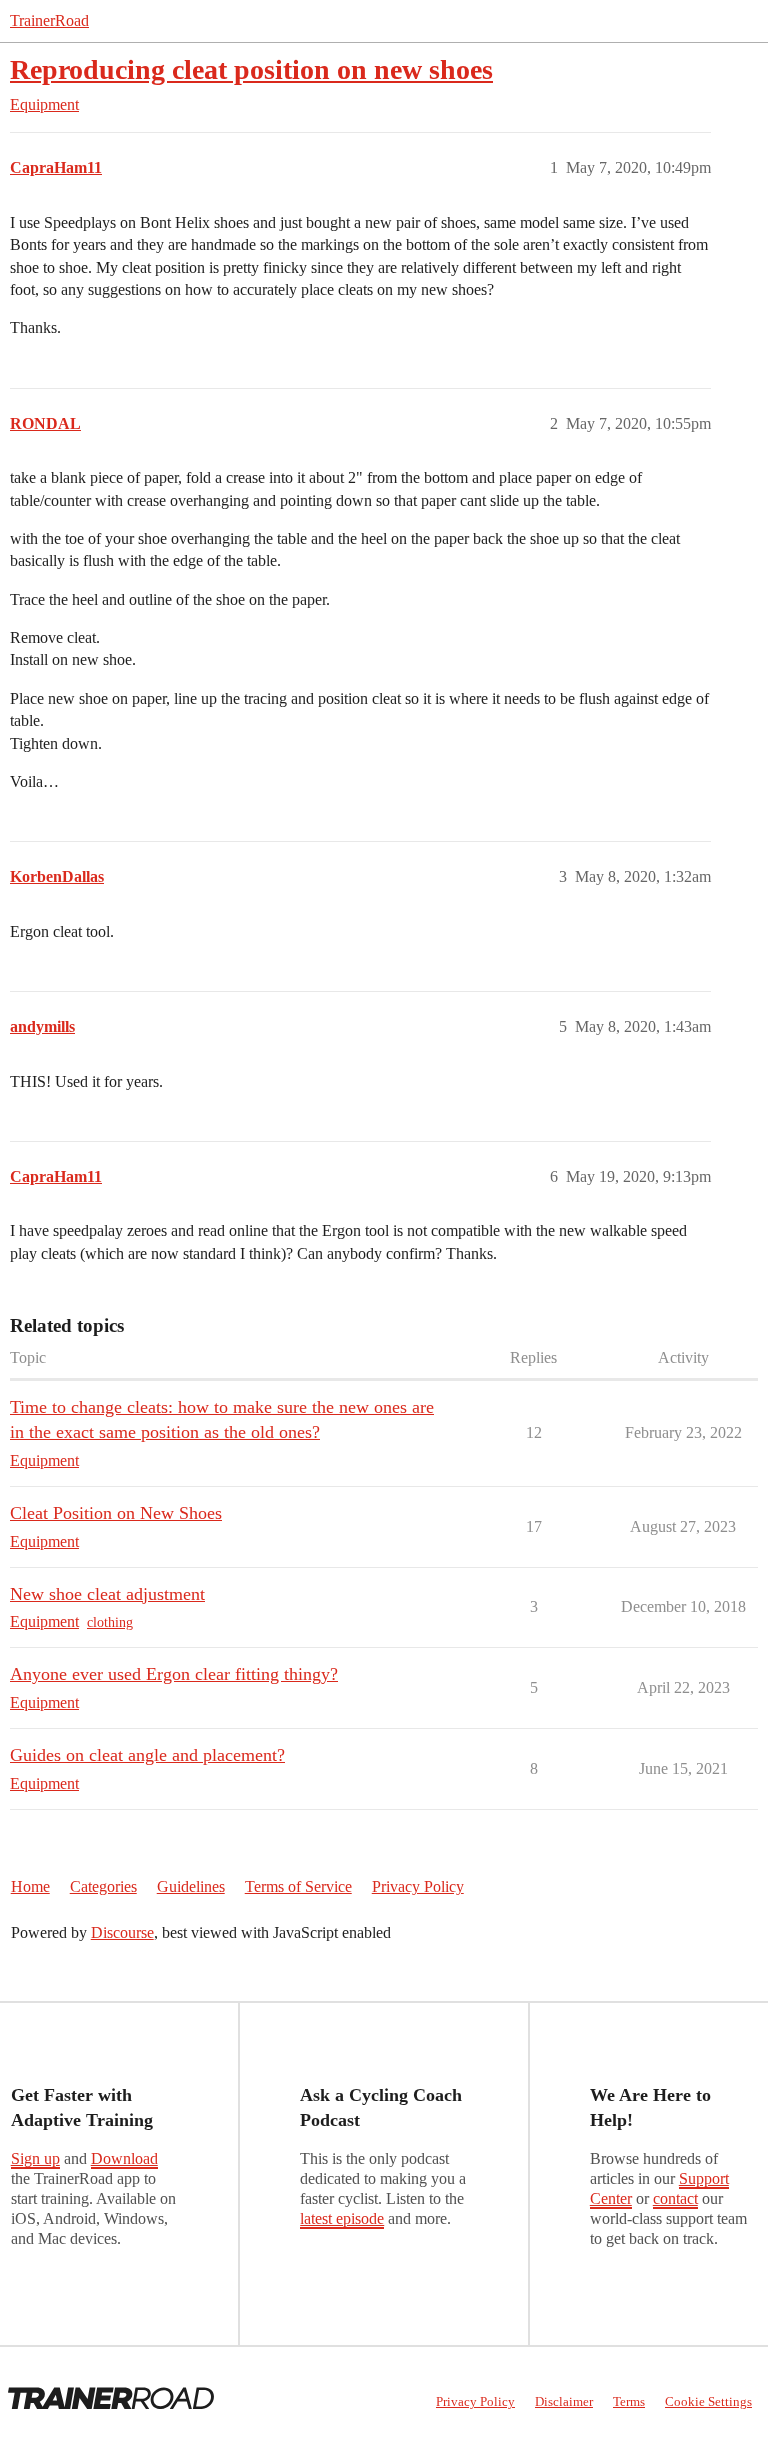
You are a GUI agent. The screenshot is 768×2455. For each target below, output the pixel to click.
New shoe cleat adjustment (107, 1594)
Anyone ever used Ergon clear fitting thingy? (174, 1674)
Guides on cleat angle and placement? (147, 1755)
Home (30, 1886)
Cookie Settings (708, 2401)
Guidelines (191, 1886)
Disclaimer (564, 2401)
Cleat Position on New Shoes (116, 1513)
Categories (103, 1886)
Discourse (122, 1932)
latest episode (342, 2218)
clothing (110, 1622)
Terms (629, 2401)
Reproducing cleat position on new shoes (251, 69)
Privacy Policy (418, 1886)
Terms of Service (298, 1886)
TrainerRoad (49, 20)
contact (675, 2198)
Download (124, 2158)
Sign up (35, 2158)
